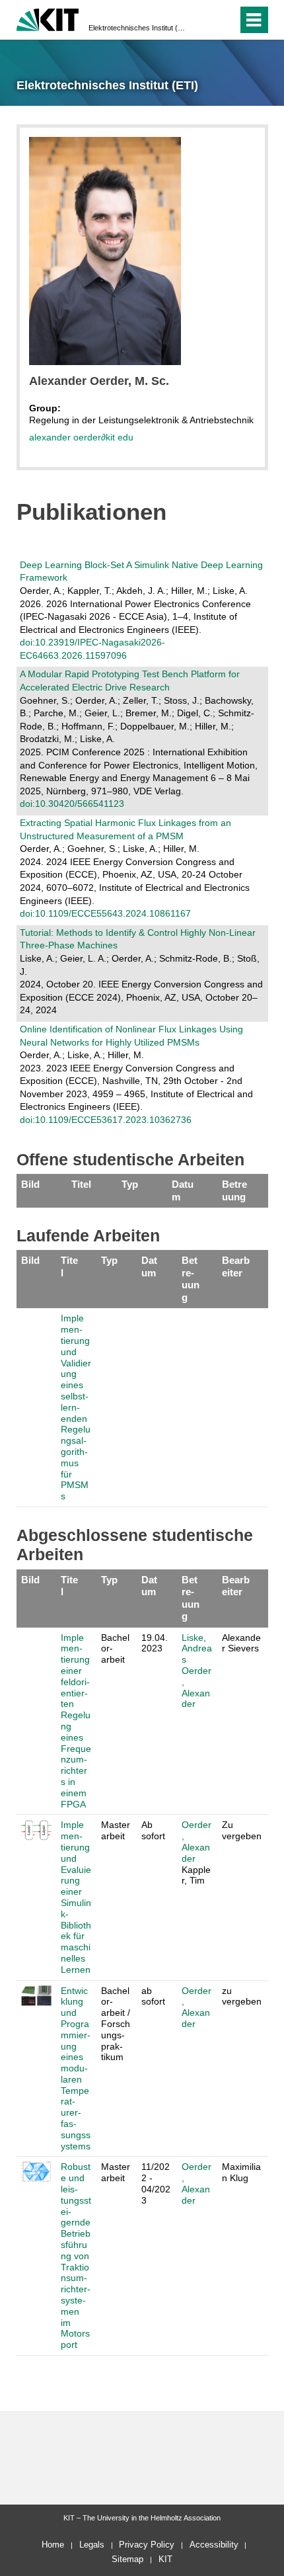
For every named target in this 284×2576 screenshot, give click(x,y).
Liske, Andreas (197, 1649)
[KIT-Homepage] (48, 18)
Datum (183, 1190)
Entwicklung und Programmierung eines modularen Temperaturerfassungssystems (76, 2068)
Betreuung (234, 1190)
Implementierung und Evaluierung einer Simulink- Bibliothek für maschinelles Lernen (76, 1897)
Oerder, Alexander (196, 1687)
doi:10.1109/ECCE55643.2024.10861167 (105, 913)
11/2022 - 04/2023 (156, 2183)
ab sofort (153, 1996)
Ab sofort (153, 1830)
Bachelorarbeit (115, 1649)
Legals (92, 2545)
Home (53, 2545)
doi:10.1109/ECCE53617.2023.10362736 (106, 1120)
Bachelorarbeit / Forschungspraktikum (116, 2024)
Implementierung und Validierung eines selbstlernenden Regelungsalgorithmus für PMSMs (76, 1407)
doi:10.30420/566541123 (72, 804)
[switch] (204, 20)
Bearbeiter (236, 1266)
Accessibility (214, 2545)
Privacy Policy (147, 2545)
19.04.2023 (155, 1643)
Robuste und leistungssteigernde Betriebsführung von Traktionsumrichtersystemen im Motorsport (76, 2256)
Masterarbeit (116, 1830)
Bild (30, 1184)
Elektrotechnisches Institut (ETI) (138, 28)
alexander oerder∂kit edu (81, 437)
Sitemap (127, 2559)
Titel (81, 1184)
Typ (130, 1184)
